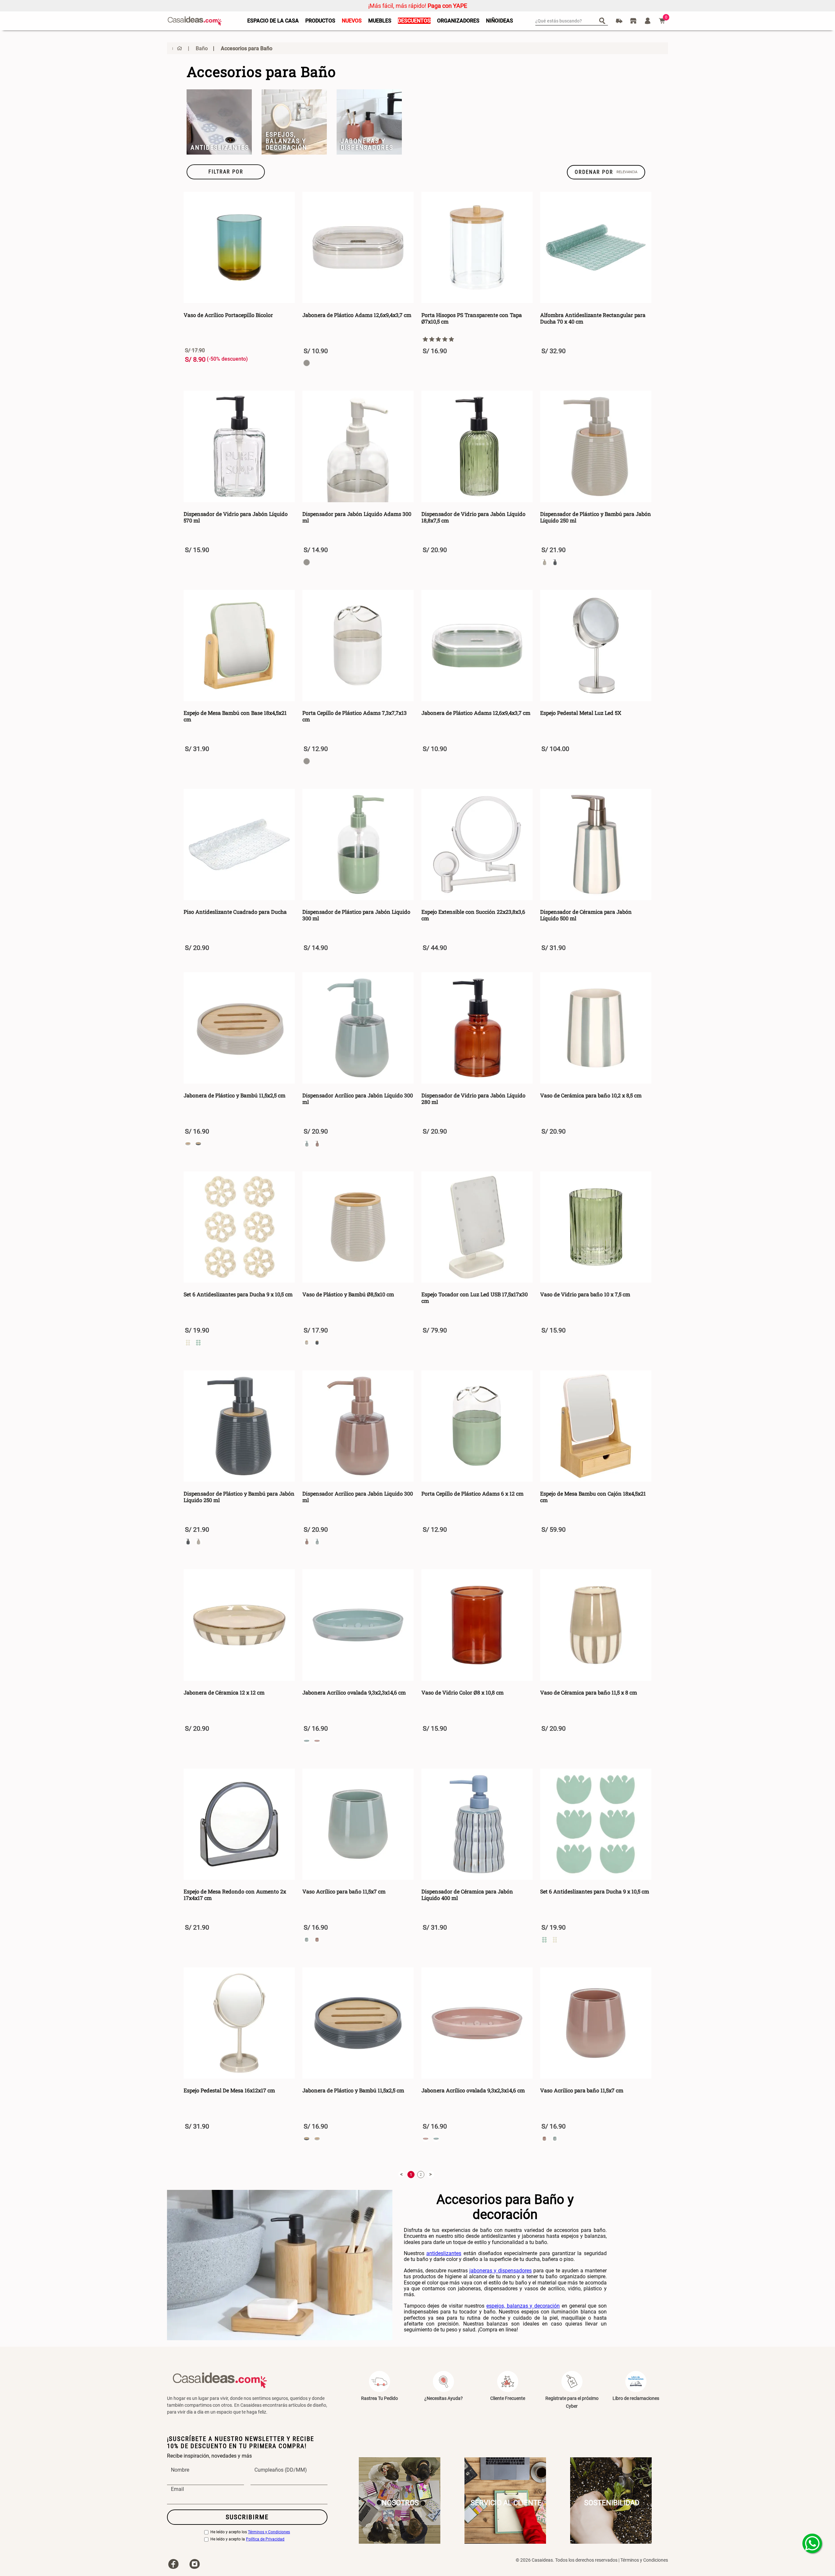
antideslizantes (444, 2253)
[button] (226, 172)
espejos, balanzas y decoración (523, 2306)
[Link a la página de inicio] (177, 48)
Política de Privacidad (265, 2539)
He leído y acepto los (250, 2532)
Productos (320, 21)
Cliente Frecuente (508, 2398)
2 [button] (421, 2175)
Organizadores (458, 21)
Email (177, 2489)
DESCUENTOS (414, 21)
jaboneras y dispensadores (501, 2271)
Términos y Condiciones (269, 2532)
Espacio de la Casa (273, 21)
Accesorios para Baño (247, 48)
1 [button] (411, 2175)
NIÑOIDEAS (500, 21)
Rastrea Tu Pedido (380, 2398)
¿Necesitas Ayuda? (444, 2398)
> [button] (431, 2174)
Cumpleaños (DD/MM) (281, 2470)
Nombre (180, 2470)
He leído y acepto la (247, 2539)
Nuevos (352, 21)
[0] (662, 21)
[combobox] (572, 21)
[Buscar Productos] (604, 20)
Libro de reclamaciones (636, 2398)
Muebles (380, 21)
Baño (202, 48)
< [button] (402, 2174)
